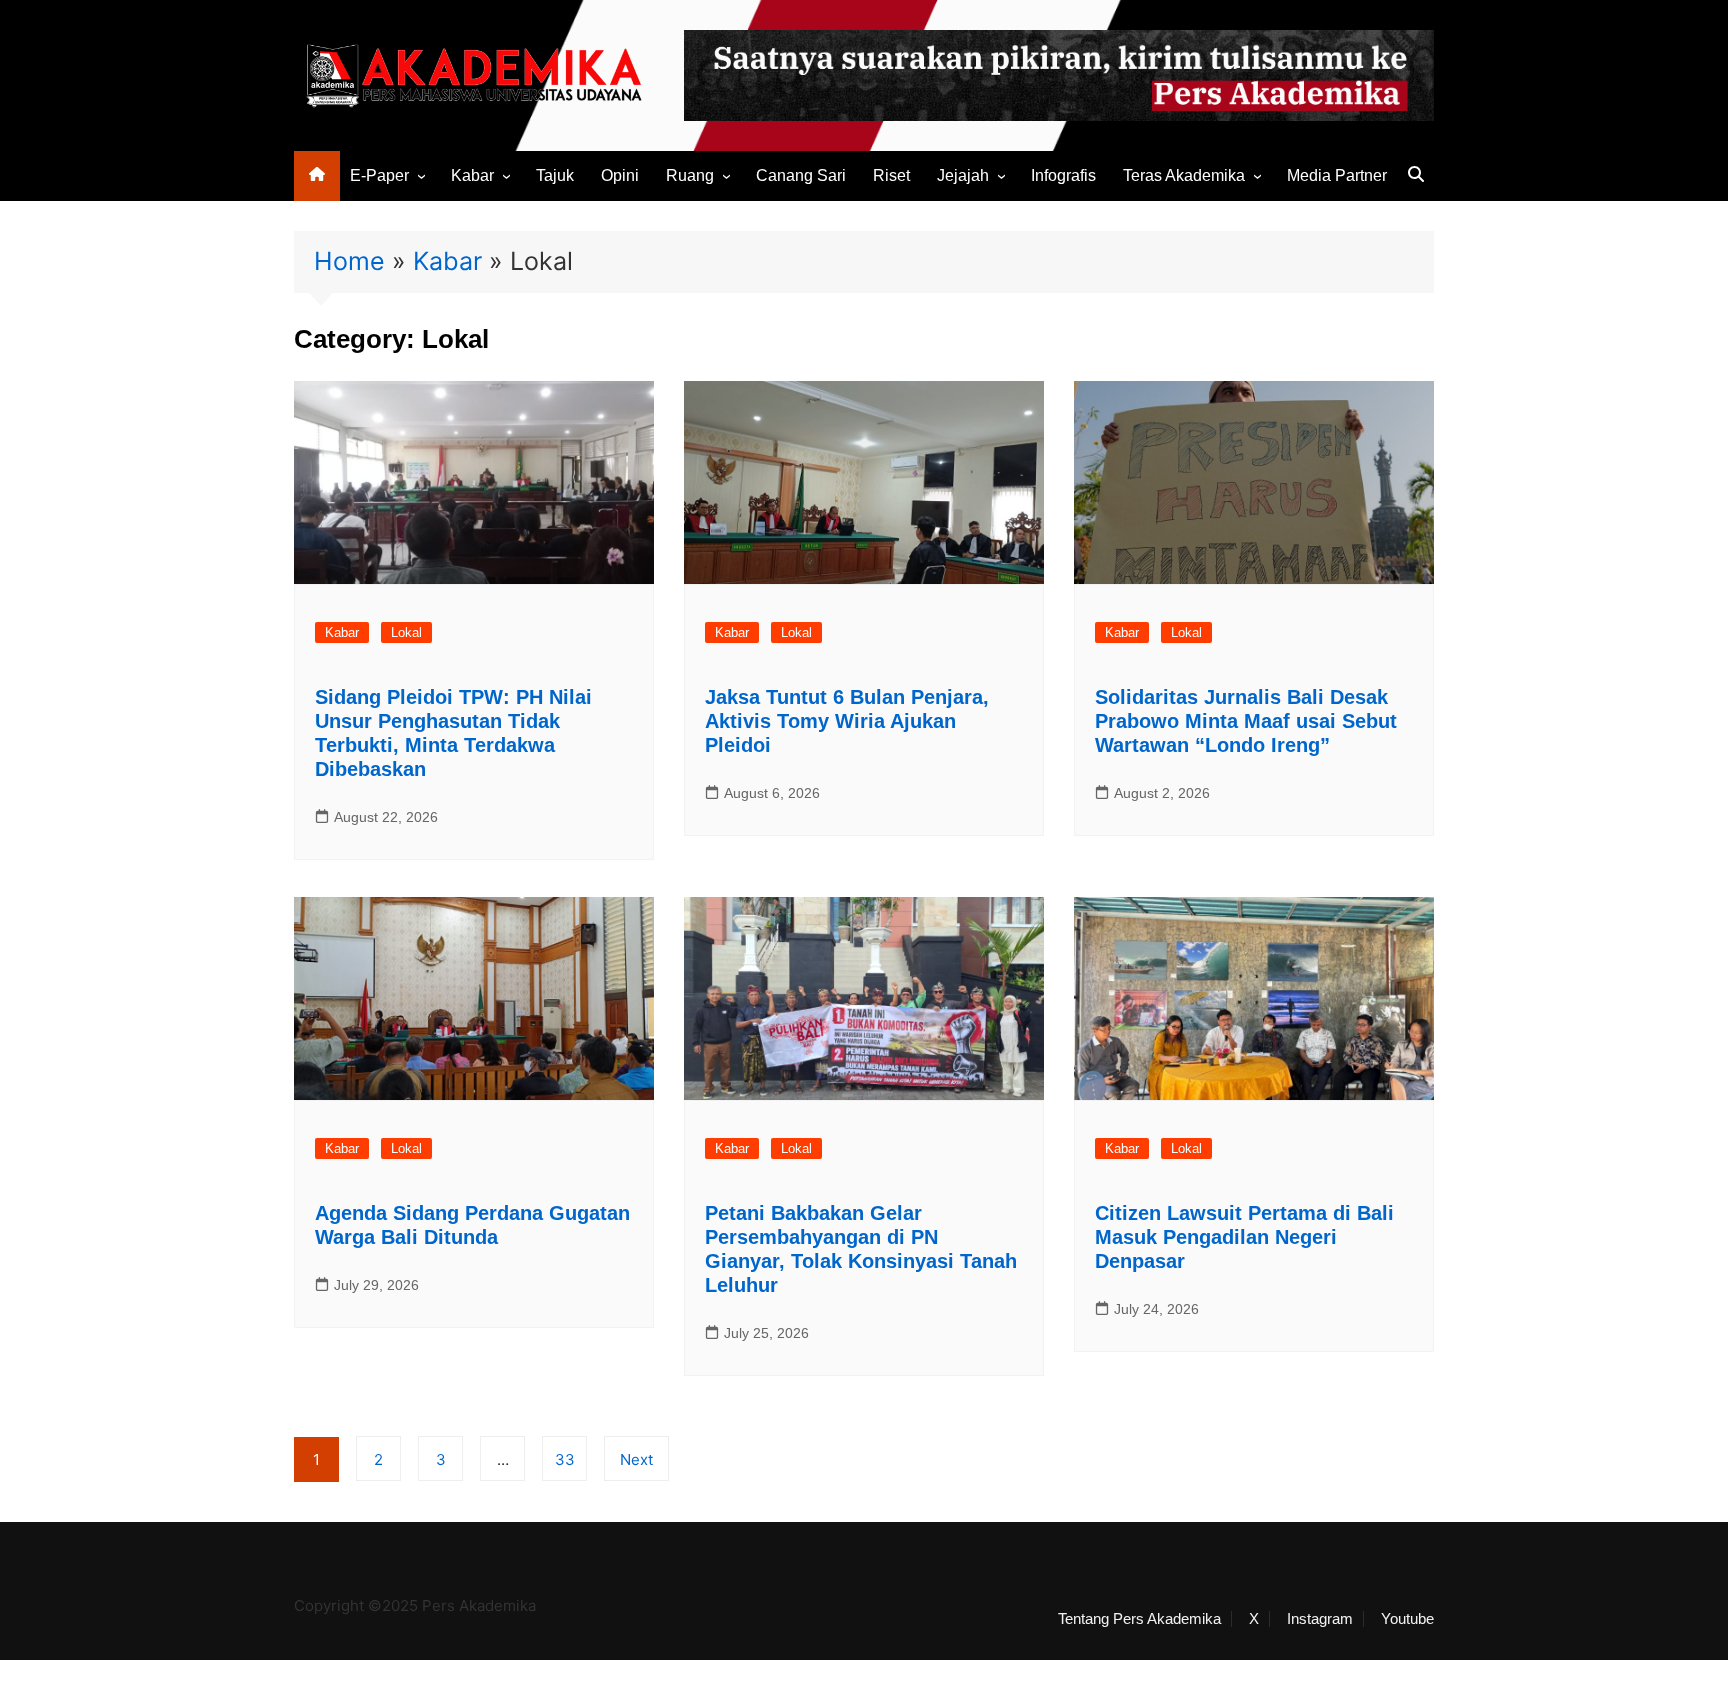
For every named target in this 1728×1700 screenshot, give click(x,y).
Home (349, 261)
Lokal (406, 632)
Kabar (472, 175)
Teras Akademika (1184, 175)
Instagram (1320, 1619)
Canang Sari (801, 175)
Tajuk (555, 175)
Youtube (1407, 1619)
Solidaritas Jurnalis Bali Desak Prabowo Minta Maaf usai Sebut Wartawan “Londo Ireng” (1246, 721)
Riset (891, 175)
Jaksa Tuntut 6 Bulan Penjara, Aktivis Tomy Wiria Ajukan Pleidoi (847, 721)
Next (636, 1459)
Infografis (1063, 175)
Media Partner (1337, 175)
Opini (620, 175)
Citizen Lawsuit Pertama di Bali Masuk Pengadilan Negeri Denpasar (1244, 1237)
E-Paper (379, 175)
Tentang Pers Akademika (1139, 1619)
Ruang (690, 175)
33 (565, 1459)
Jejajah (963, 175)
